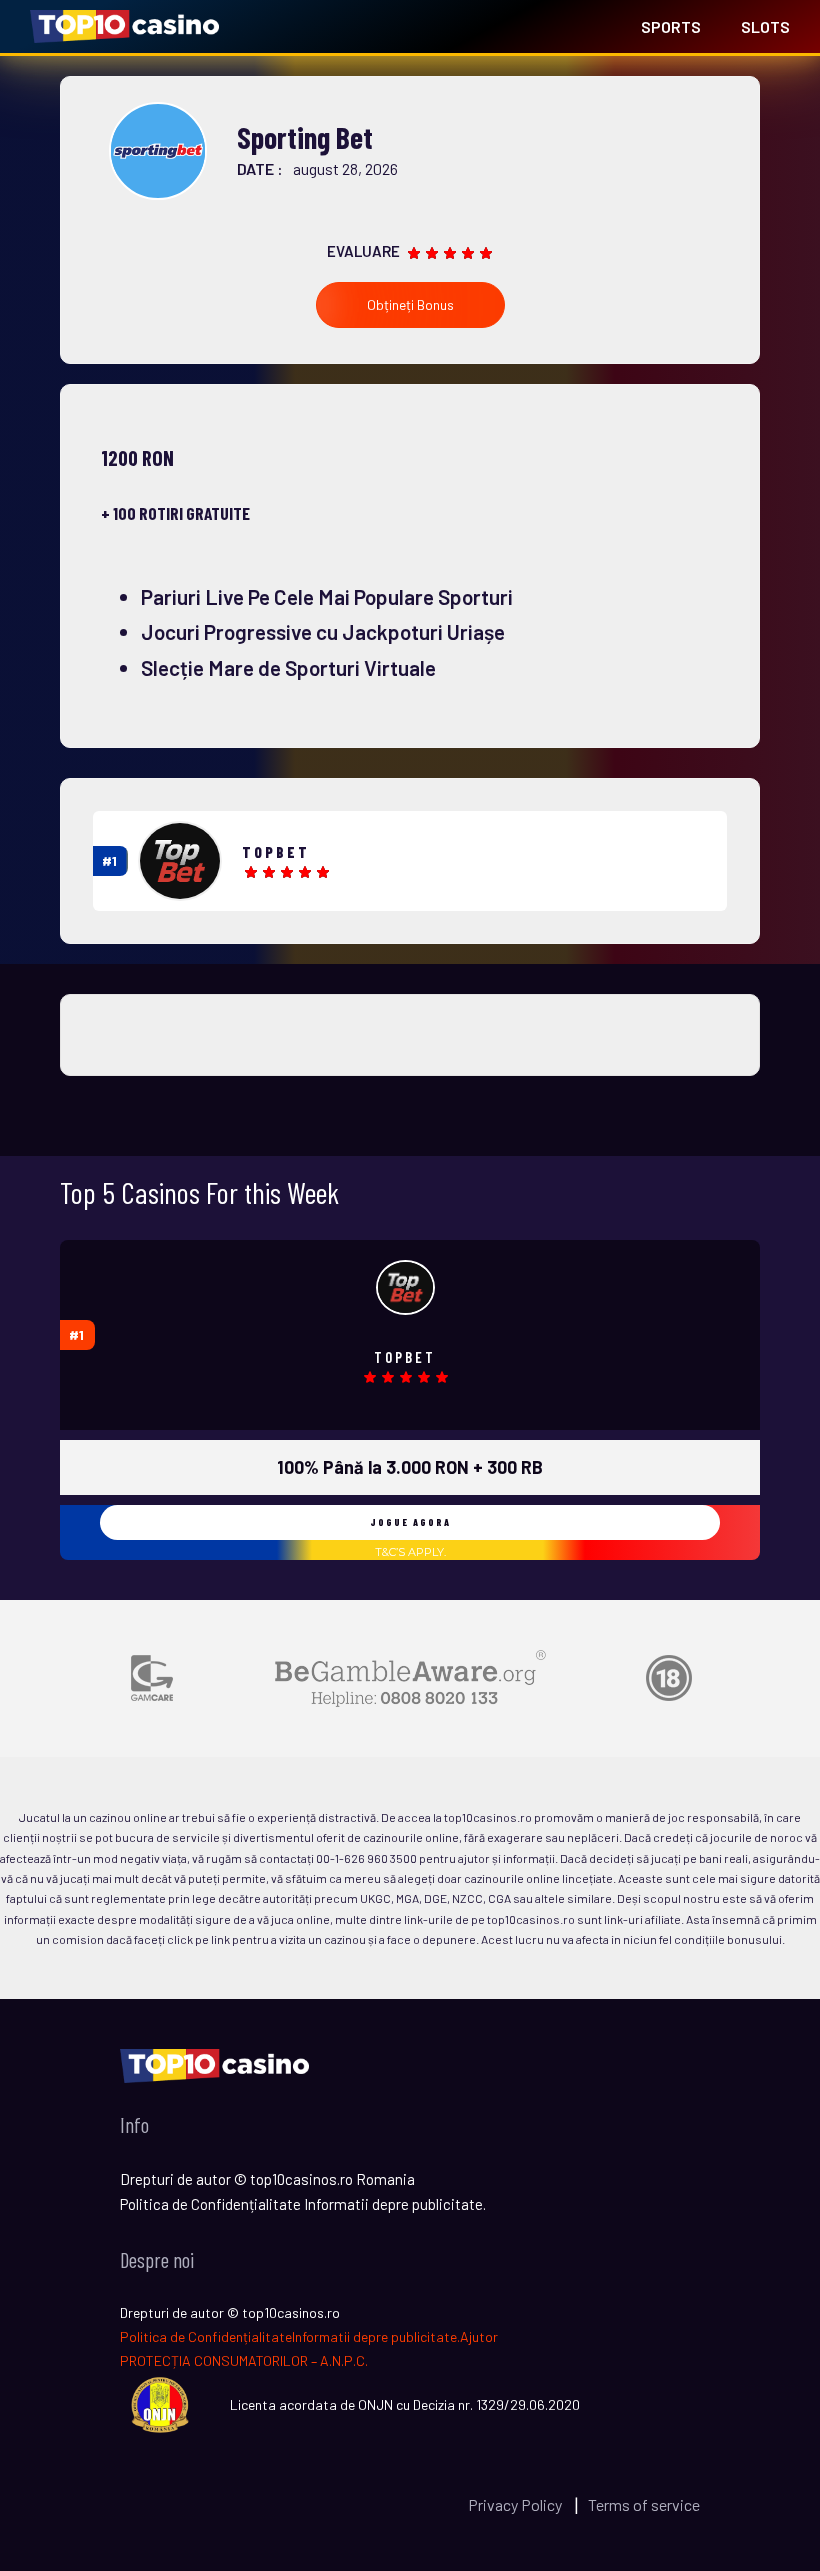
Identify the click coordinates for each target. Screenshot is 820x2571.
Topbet (276, 852)
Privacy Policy (516, 2504)
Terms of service (644, 2504)
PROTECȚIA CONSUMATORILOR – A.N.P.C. (244, 2360)
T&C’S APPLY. (410, 1552)
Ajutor (479, 2336)
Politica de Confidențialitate (206, 2336)
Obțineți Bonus (410, 304)
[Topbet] (180, 861)
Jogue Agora (410, 1522)
